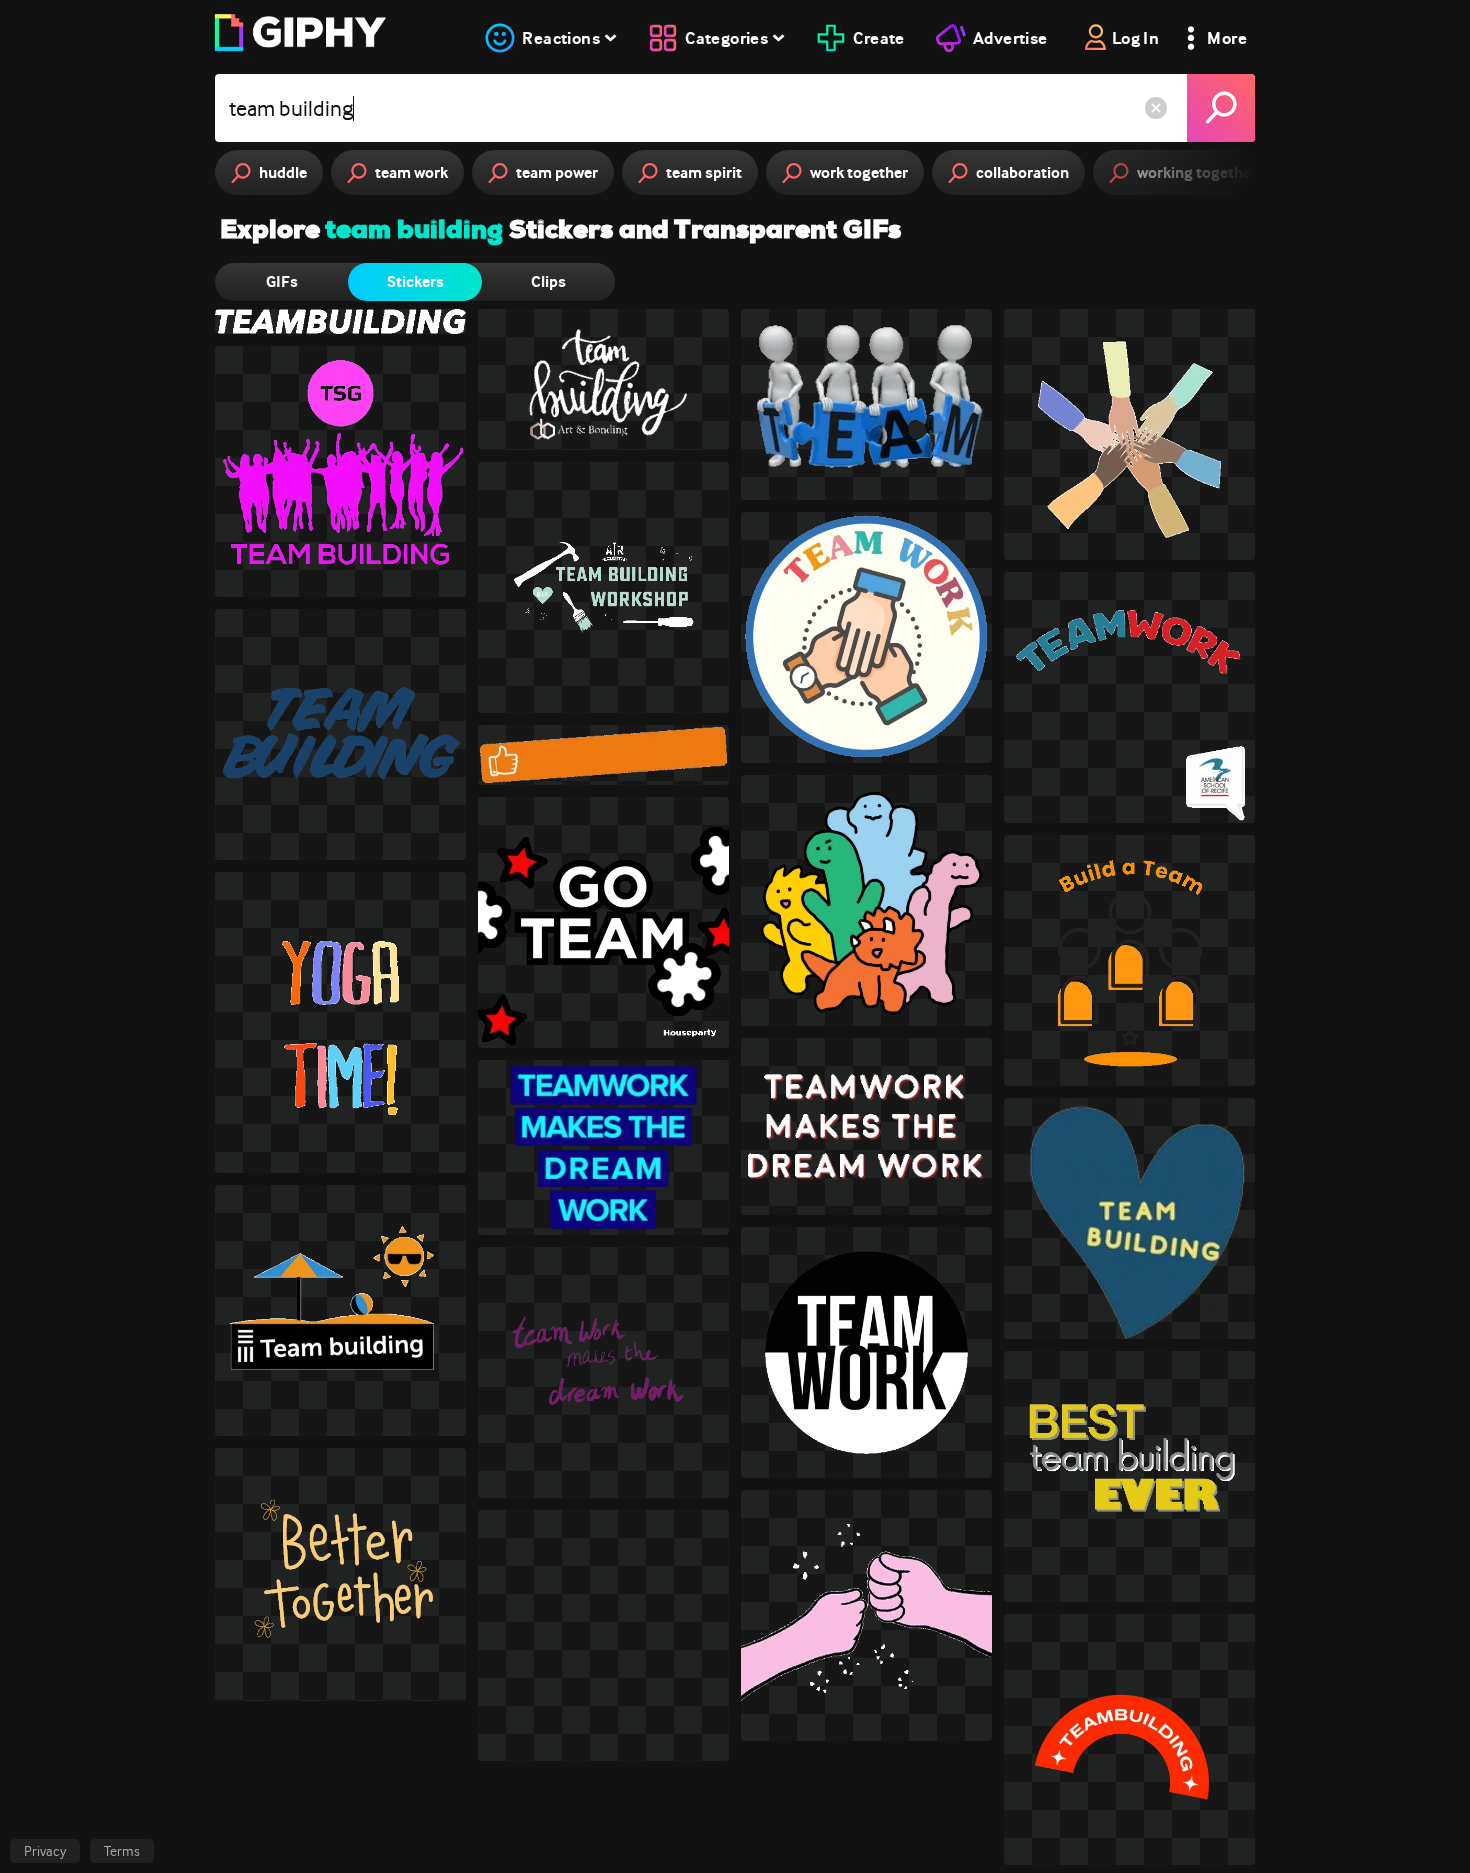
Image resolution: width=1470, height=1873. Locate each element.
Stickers (415, 281)
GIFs (282, 281)
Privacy (45, 1851)
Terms (122, 1851)
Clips (548, 281)
